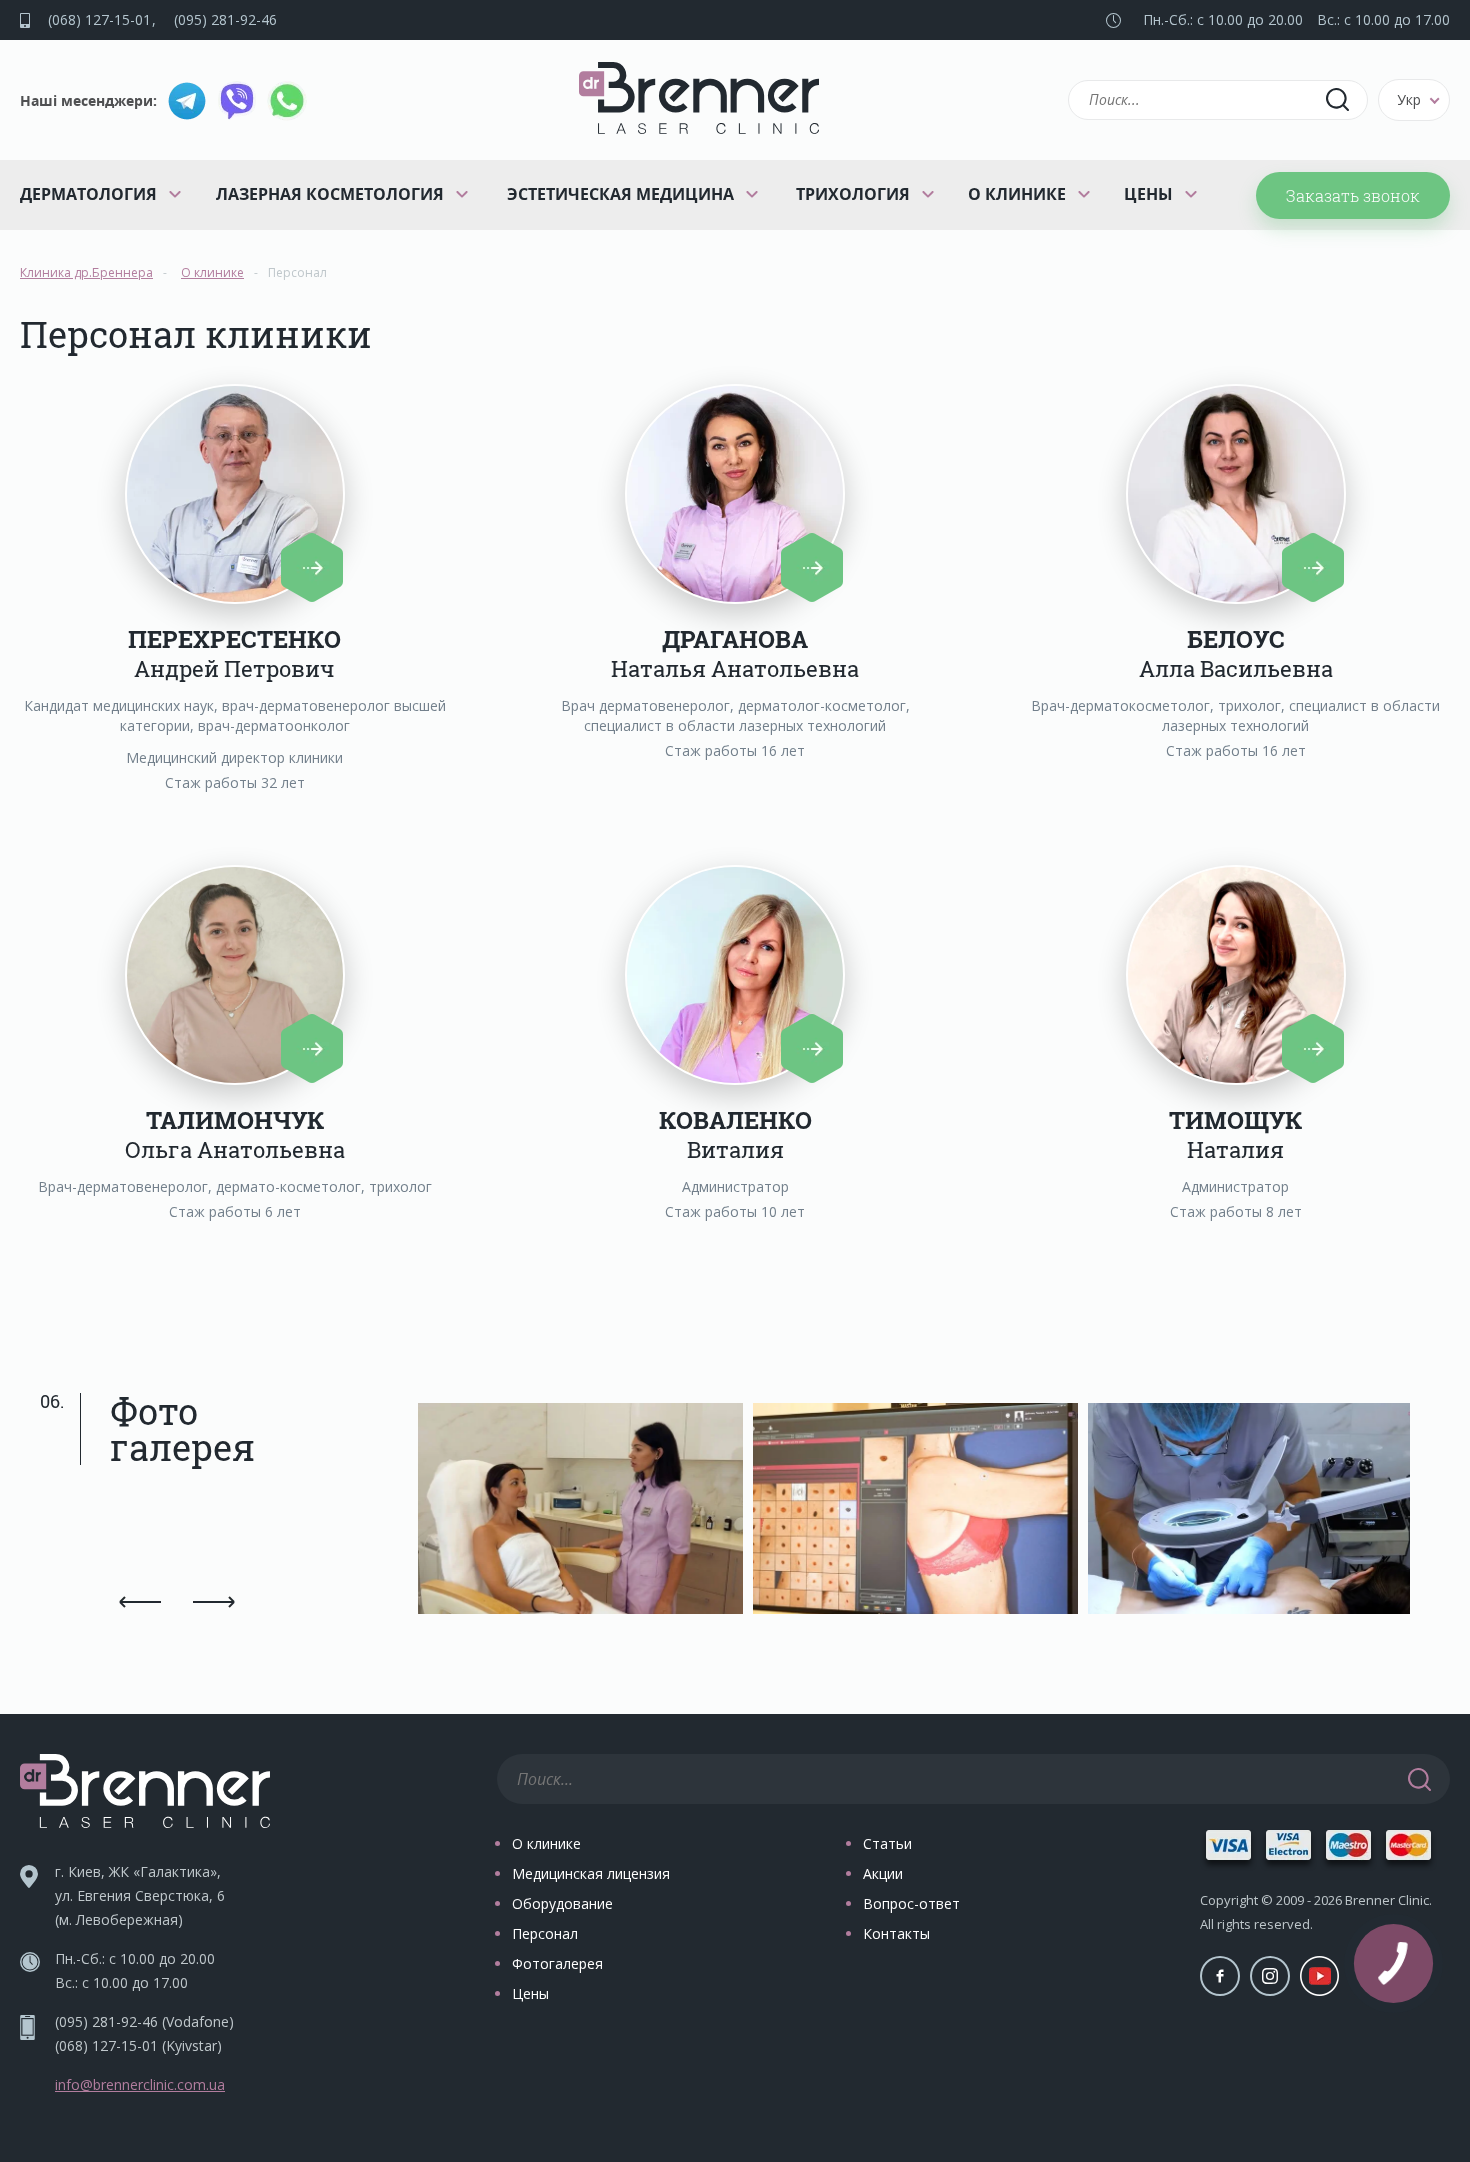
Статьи (887, 1843)
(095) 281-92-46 (225, 19)
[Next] (213, 1602)
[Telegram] (187, 101)
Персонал (545, 1933)
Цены (1148, 194)
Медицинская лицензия (591, 1873)
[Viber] (237, 101)
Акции (883, 1873)
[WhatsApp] (287, 101)
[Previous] (140, 1602)
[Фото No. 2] (920, 1513)
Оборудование (562, 1903)
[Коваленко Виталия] (735, 975)
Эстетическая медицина (620, 194)
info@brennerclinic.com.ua (140, 2084)
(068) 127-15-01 (99, 19)
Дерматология (88, 194)
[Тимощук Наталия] (1236, 975)
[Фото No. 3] (1255, 1513)
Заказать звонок (1353, 195)
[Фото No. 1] (585, 1513)
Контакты (896, 1933)
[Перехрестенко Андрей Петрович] (235, 494)
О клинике (1017, 194)
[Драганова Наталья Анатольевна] (735, 494)
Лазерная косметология (330, 194)
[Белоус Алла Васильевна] (1236, 494)
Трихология (853, 194)
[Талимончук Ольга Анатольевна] (235, 975)
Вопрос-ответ (911, 1903)
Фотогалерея (557, 1963)
